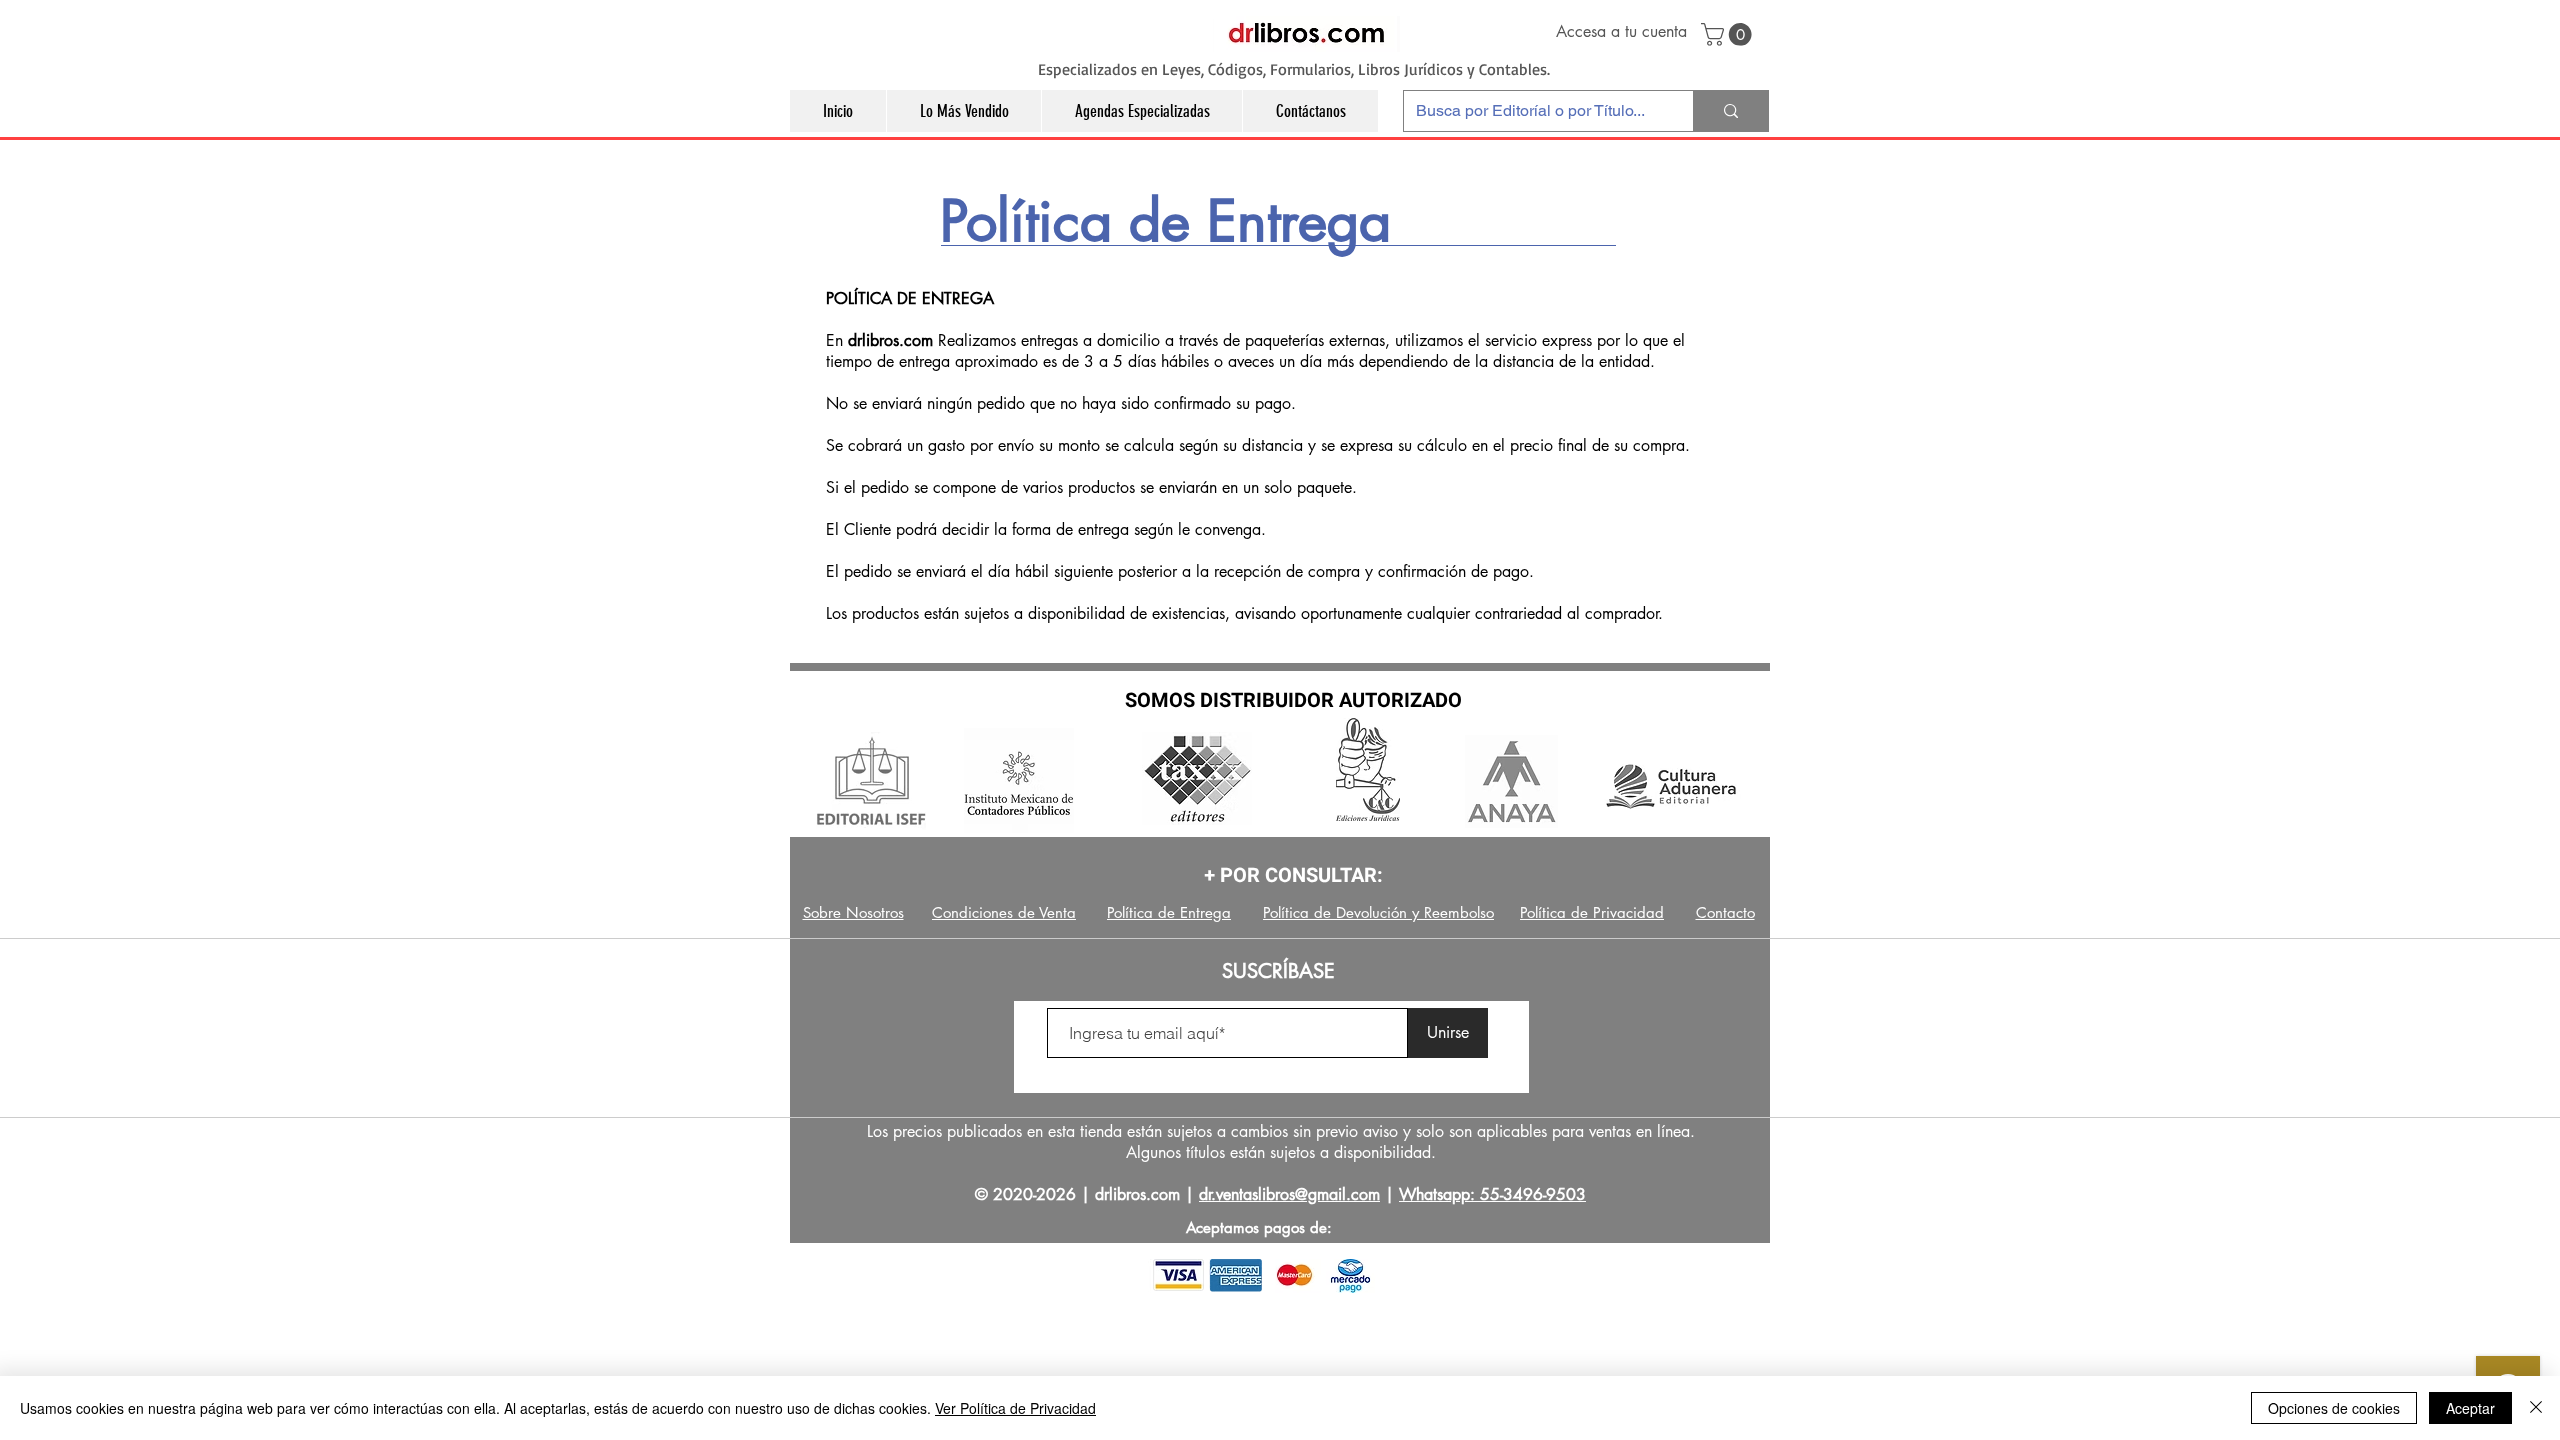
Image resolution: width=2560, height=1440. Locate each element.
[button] (1729, 34)
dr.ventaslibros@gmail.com (1289, 1194)
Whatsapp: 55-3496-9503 (1492, 1194)
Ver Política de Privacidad (1015, 1408)
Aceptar (2470, 1408)
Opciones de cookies (2334, 1408)
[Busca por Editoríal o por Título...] (1730, 111)
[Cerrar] (2536, 1408)
